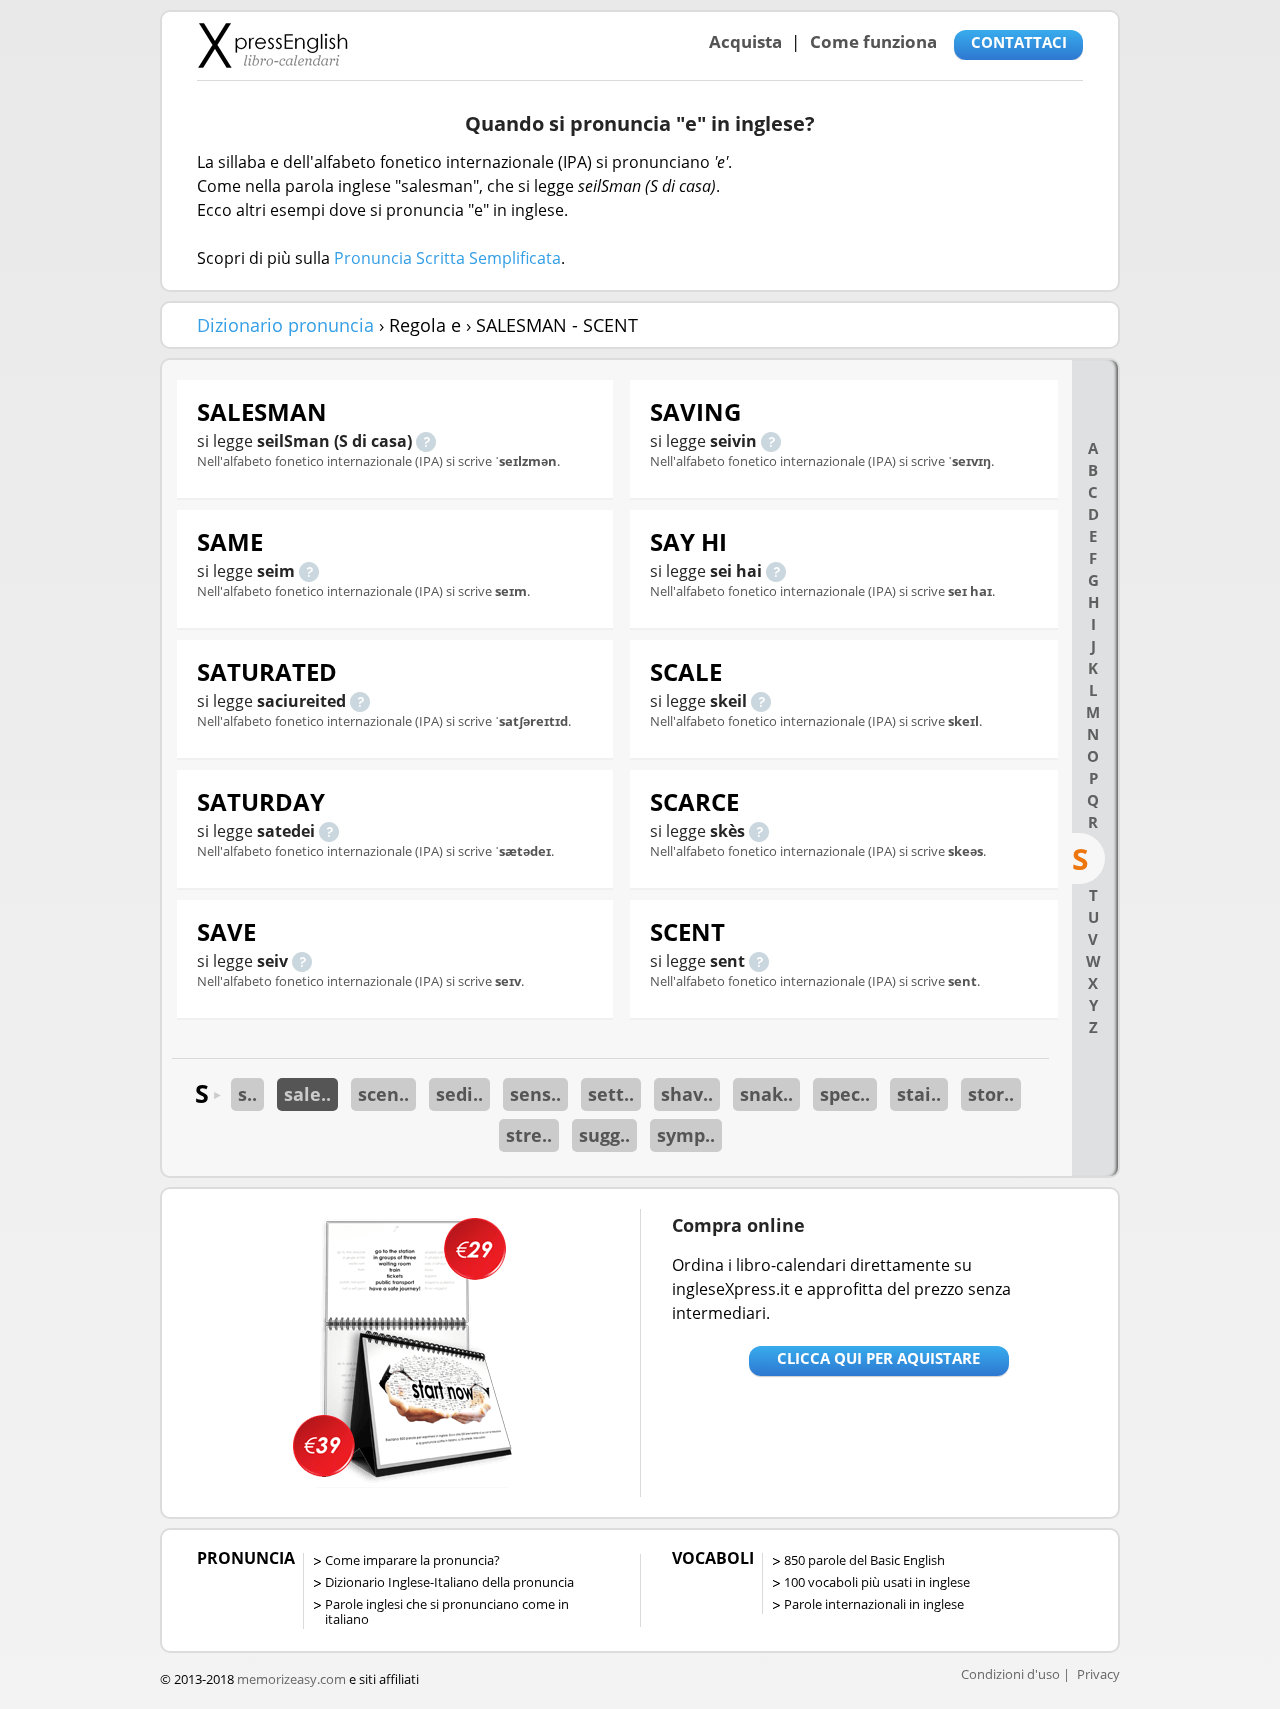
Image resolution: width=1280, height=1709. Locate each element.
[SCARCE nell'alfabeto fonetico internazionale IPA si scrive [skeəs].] (759, 831)
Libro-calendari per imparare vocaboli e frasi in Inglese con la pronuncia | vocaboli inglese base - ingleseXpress (272, 45)
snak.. (766, 1094)
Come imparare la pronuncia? (412, 1560)
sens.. (535, 1094)
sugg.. (604, 1135)
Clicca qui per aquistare (878, 1358)
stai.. (919, 1094)
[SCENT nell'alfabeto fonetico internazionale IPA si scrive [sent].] (759, 961)
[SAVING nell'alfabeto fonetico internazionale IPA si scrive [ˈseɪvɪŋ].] (771, 441)
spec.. (845, 1094)
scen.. (383, 1094)
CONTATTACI (1019, 42)
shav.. (687, 1094)
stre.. (529, 1135)
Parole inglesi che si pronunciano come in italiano (447, 1611)
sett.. (611, 1094)
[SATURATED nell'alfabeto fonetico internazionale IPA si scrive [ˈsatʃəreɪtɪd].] (360, 701)
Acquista (745, 41)
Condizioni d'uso (1010, 1674)
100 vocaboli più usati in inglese (877, 1582)
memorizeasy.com (291, 1679)
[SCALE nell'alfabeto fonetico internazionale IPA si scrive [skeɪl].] (761, 701)
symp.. (686, 1135)
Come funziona (873, 41)
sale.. (307, 1094)
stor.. (991, 1094)
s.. (247, 1094)
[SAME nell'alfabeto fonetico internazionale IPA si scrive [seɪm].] (309, 571)
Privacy (1098, 1674)
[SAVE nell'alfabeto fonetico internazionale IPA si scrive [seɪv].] (302, 961)
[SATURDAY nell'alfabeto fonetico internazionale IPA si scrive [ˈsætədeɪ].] (329, 831)
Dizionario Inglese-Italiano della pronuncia (449, 1582)
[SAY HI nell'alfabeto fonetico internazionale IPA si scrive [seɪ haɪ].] (776, 571)
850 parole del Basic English (864, 1560)
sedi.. (459, 1094)
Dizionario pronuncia (285, 325)
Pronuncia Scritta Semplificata (447, 258)
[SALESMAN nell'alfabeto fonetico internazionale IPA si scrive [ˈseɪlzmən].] (426, 441)
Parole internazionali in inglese (874, 1604)
